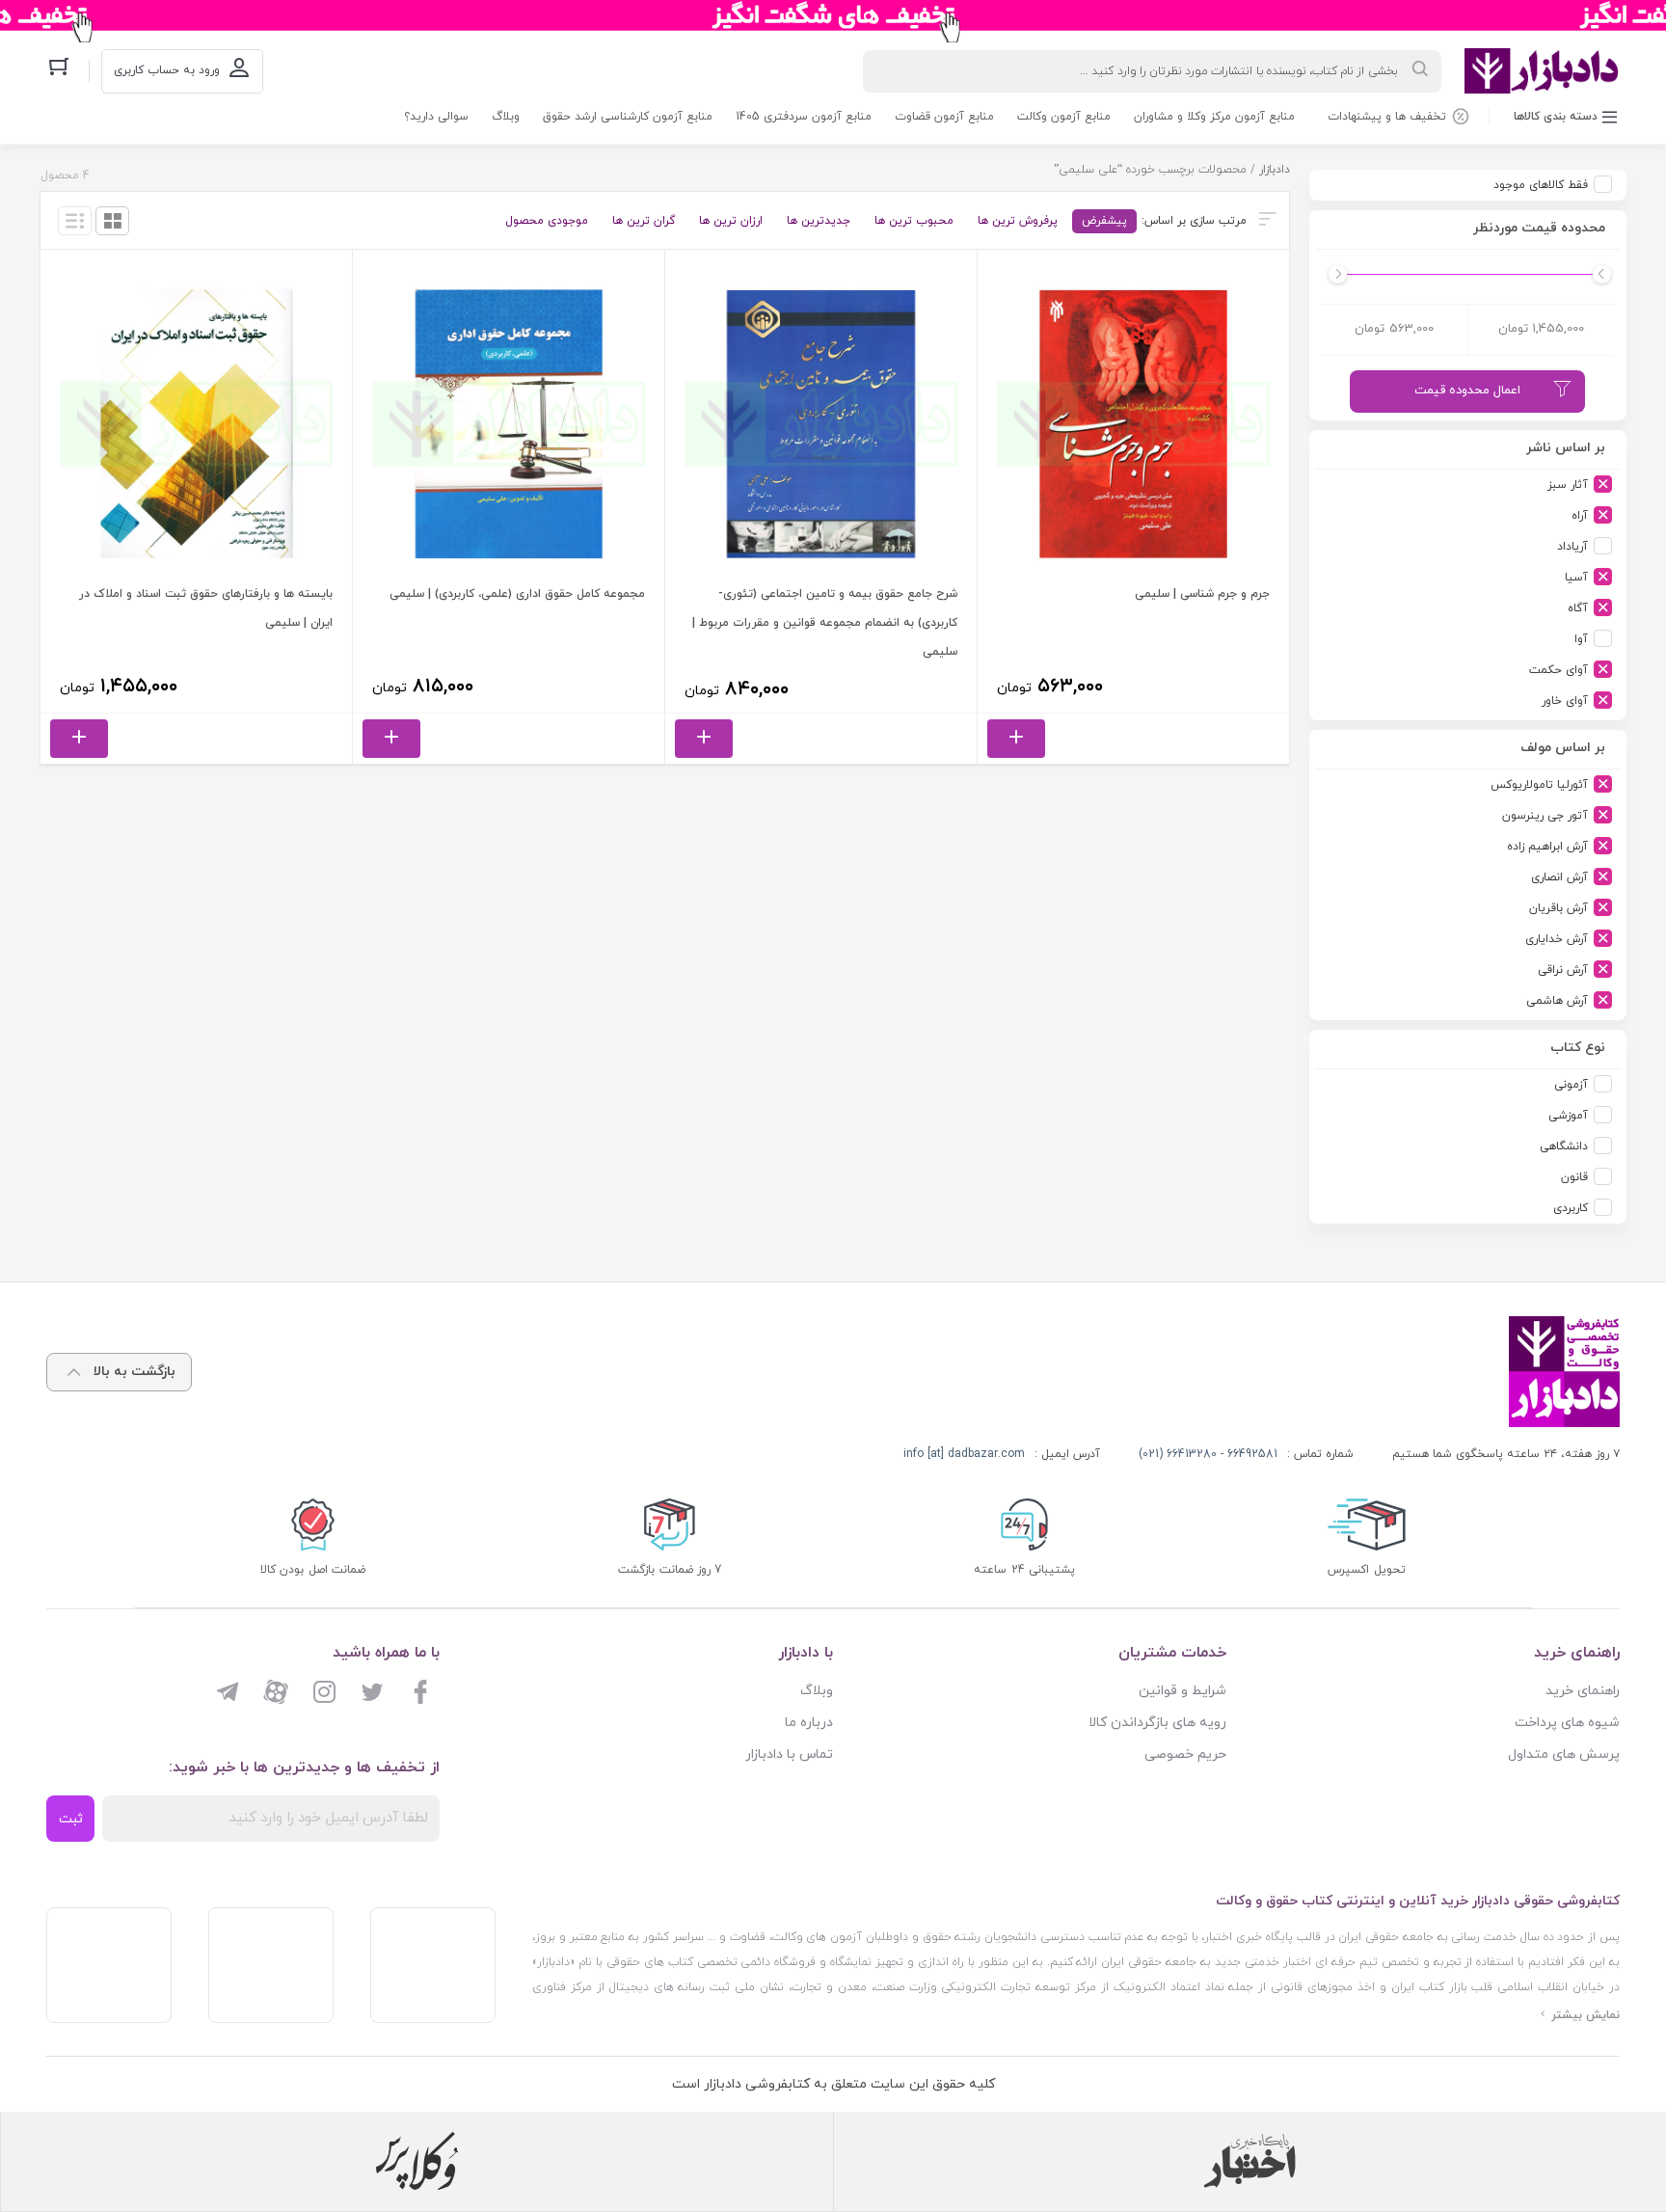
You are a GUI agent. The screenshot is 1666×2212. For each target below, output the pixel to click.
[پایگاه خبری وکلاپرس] (417, 2161)
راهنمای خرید (1583, 1691)
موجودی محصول (547, 221)
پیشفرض (1104, 221)
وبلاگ (506, 117)
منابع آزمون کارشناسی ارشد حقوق (628, 117)
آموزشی (1568, 1116)
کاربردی (1571, 1208)
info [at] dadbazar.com (964, 1454)
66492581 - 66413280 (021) (1208, 1454)
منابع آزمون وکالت (1064, 117)
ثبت (71, 1819)
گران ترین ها (644, 221)
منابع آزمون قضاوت (944, 117)
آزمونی (1571, 1085)
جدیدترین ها (819, 221)
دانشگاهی (1564, 1146)
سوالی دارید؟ (436, 117)
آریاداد (1572, 547)
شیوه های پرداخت (1567, 1723)
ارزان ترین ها (731, 221)
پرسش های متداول (1564, 1754)
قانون (1574, 1177)
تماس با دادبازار (789, 1754)
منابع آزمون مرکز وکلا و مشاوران (1214, 117)
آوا (1581, 639)
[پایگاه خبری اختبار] (1249, 2161)
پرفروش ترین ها (1018, 221)
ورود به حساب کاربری (167, 70)
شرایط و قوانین (1182, 1691)
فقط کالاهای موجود (1541, 185)
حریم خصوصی (1185, 1754)
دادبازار (1275, 170)
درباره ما (809, 1723)
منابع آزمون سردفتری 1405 (804, 117)
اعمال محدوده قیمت (1467, 391)
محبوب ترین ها (914, 221)
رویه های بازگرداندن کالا (1157, 1723)
